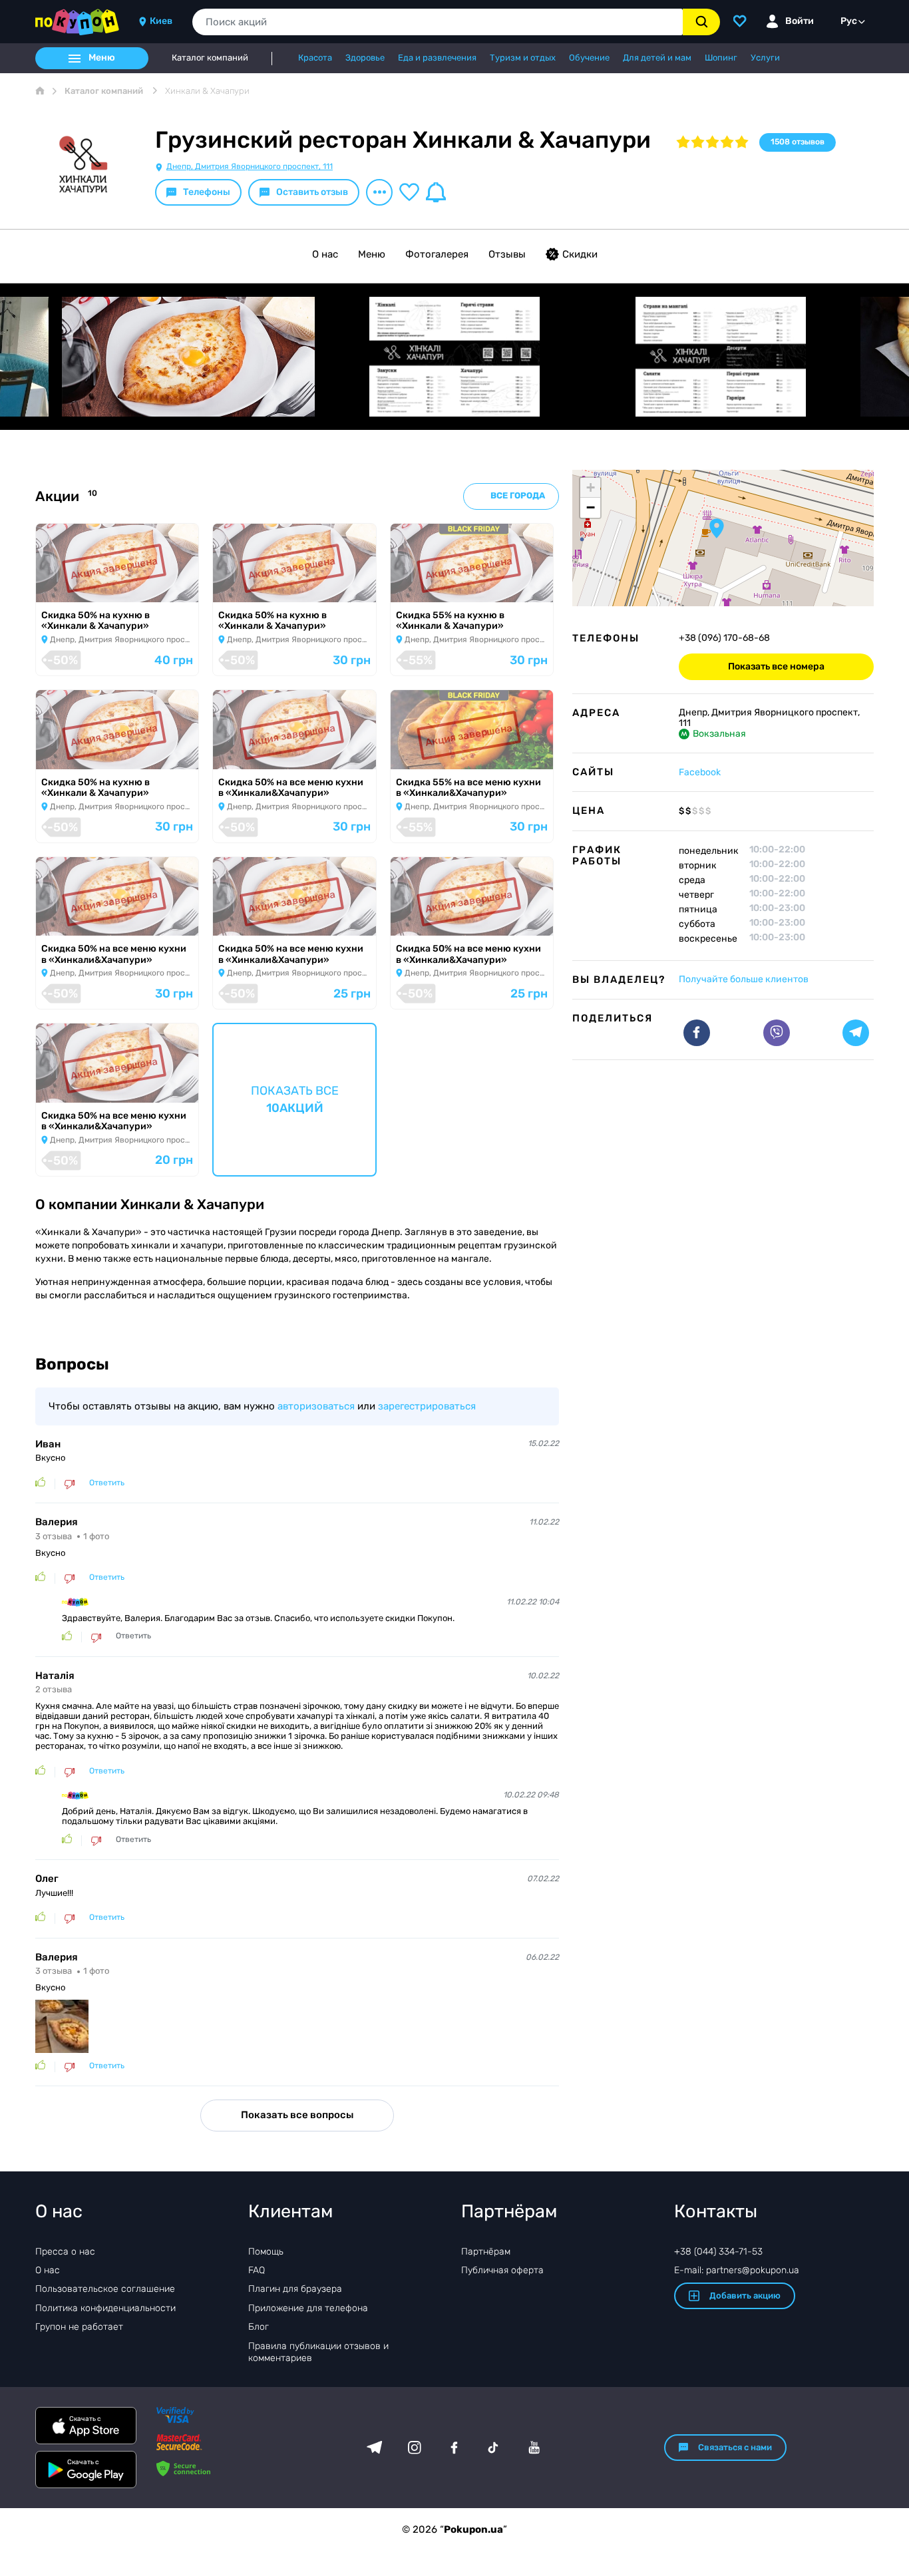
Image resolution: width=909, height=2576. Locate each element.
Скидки (580, 254)
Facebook (700, 772)
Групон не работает (79, 2327)
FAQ (257, 2270)
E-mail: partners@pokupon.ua (737, 2270)
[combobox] (438, 22)
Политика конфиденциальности (105, 2308)
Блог (259, 2327)
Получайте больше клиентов (744, 979)
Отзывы (507, 254)
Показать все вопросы (297, 2115)
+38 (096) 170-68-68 (724, 638)
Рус (849, 21)
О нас (325, 254)
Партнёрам (486, 2252)
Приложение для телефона (308, 2308)
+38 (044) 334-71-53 (718, 2252)
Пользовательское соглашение (105, 2289)
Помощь (266, 2252)
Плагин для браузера (295, 2289)
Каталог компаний (210, 58)
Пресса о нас (65, 2252)
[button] (717, 528)
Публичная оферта (502, 2270)
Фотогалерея (437, 254)
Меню (372, 254)
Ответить (107, 1483)
